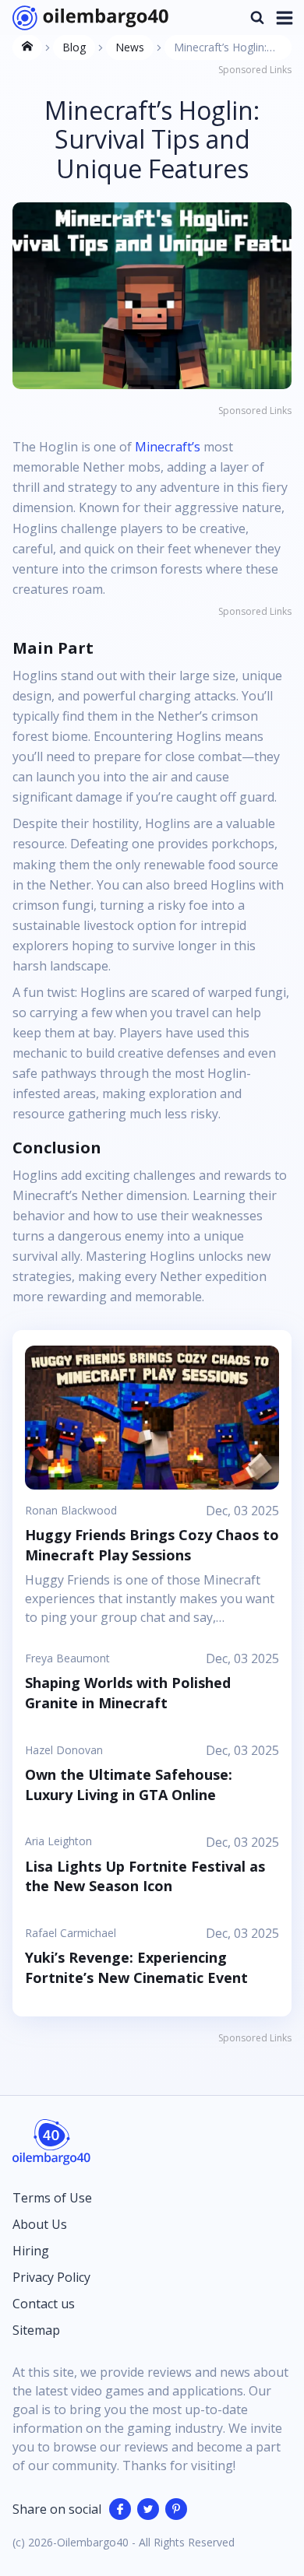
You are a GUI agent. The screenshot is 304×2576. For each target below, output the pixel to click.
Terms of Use (52, 2198)
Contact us (44, 2304)
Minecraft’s (169, 447)
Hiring (31, 2251)
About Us (40, 2224)
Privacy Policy (51, 2277)
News (130, 47)
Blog (74, 47)
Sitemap (36, 2330)
